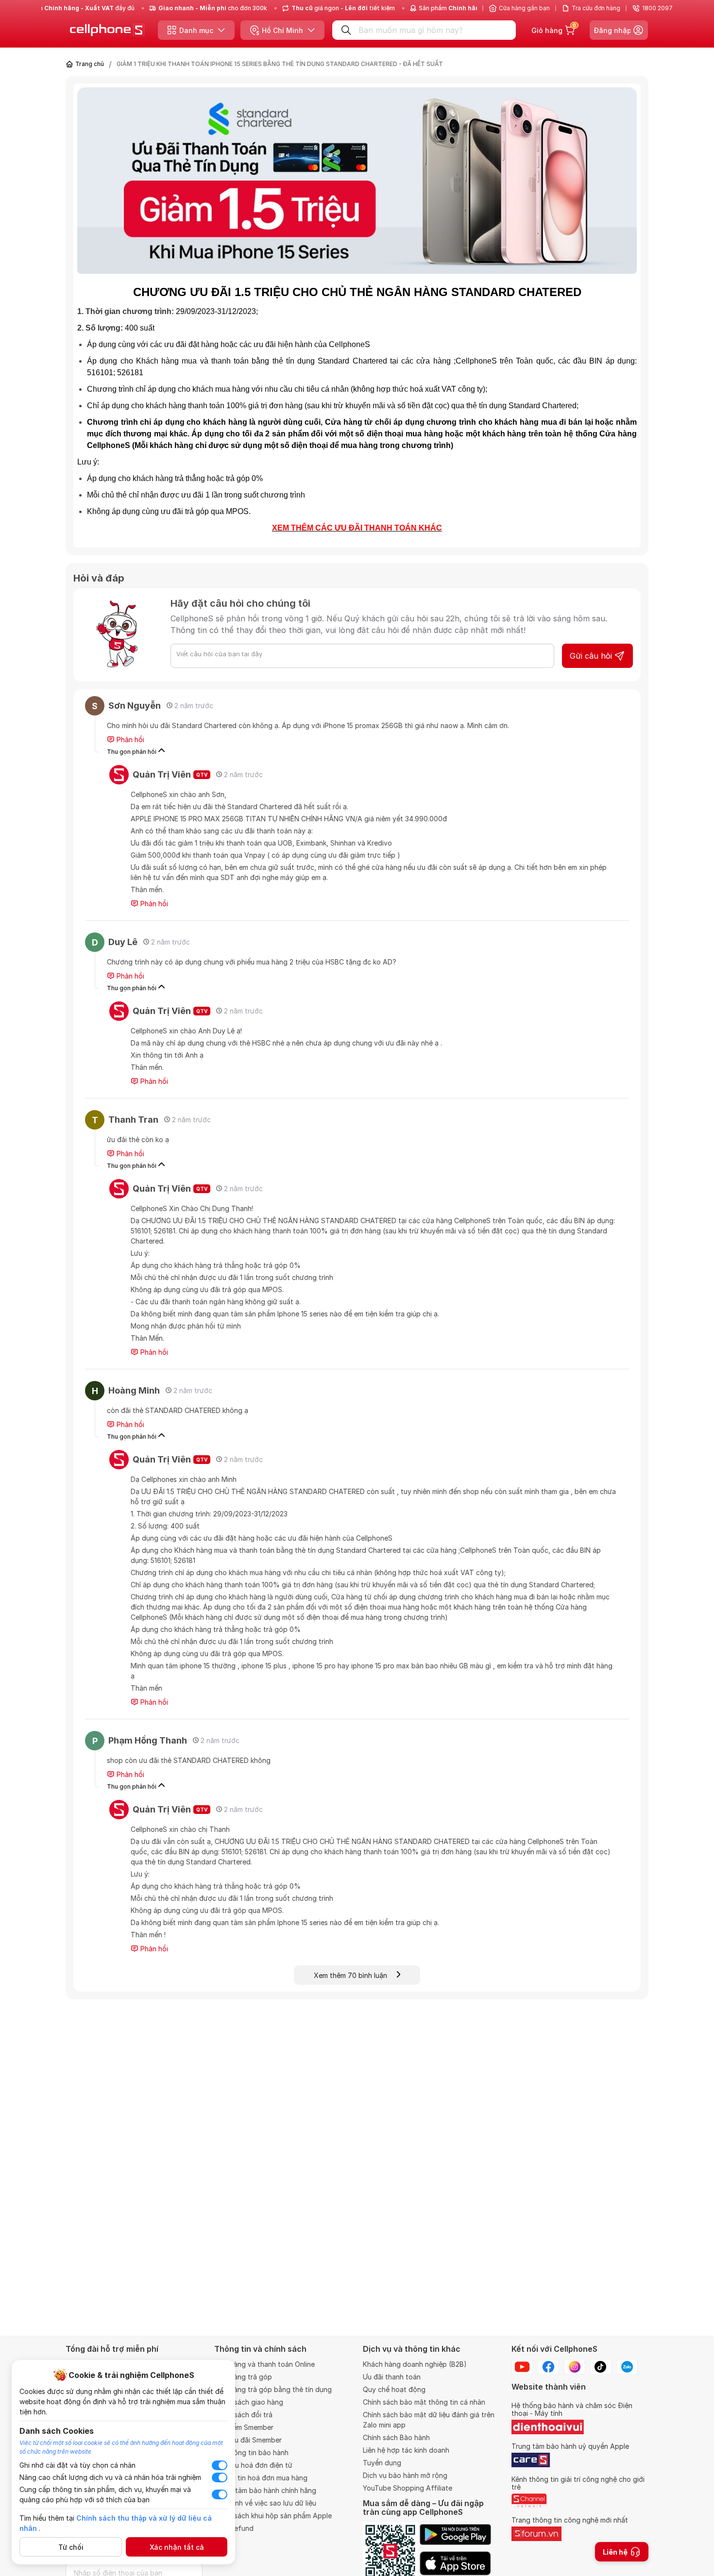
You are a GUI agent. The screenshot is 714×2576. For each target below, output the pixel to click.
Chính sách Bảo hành (396, 2437)
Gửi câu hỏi (591, 656)
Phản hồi (129, 740)
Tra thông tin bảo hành (251, 2452)
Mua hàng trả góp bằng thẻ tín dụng (273, 2389)
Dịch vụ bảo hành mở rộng (405, 2475)
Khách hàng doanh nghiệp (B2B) (415, 2364)
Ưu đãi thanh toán (392, 2377)
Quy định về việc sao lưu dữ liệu (265, 2503)
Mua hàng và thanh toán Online (264, 2364)
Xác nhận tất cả (177, 2547)
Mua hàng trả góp (243, 2377)
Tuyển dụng (382, 2463)
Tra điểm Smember (244, 2427)
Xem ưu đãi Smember (248, 2440)
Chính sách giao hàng (249, 2402)
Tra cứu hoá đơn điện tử (253, 2465)
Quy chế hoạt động (394, 2389)
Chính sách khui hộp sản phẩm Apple (273, 2516)
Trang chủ (90, 64)
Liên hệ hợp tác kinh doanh (406, 2450)
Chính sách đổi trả (243, 2415)
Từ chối (71, 2547)
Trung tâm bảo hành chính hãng (265, 2490)
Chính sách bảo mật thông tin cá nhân (424, 2402)
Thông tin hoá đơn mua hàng (261, 2478)
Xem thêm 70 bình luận (355, 1975)
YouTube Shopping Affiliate (408, 2488)
